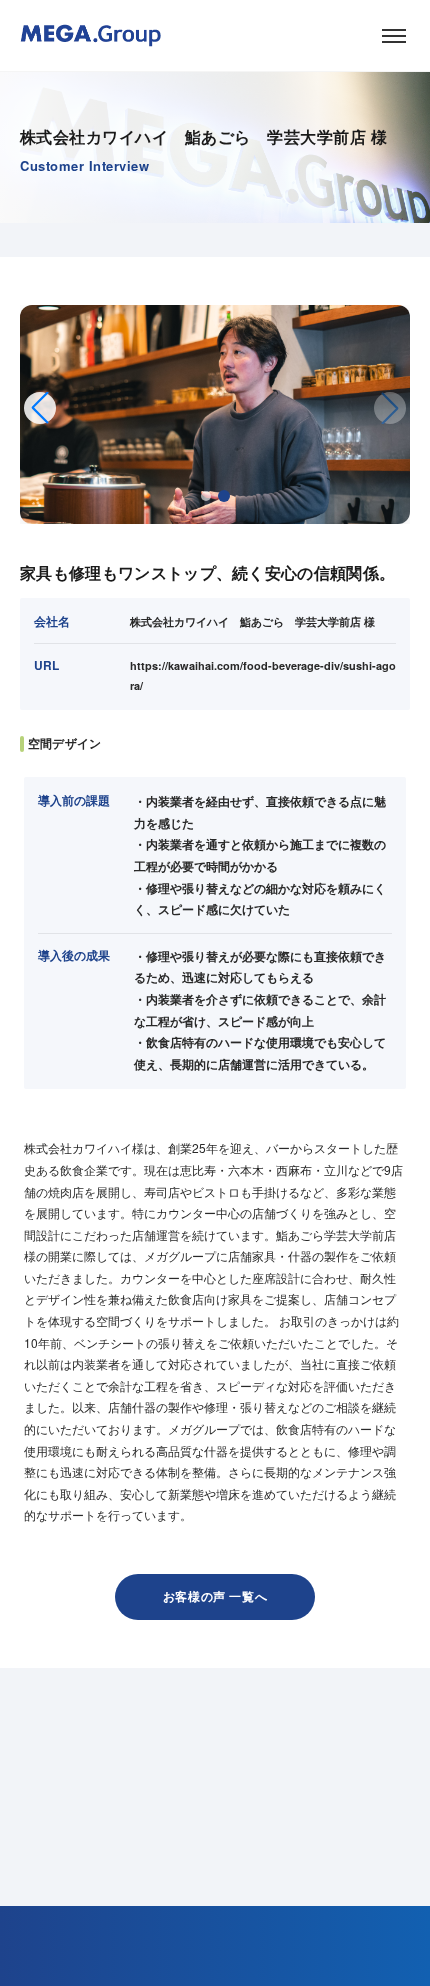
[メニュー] (394, 36)
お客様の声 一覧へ (215, 1596)
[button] (206, 496)
